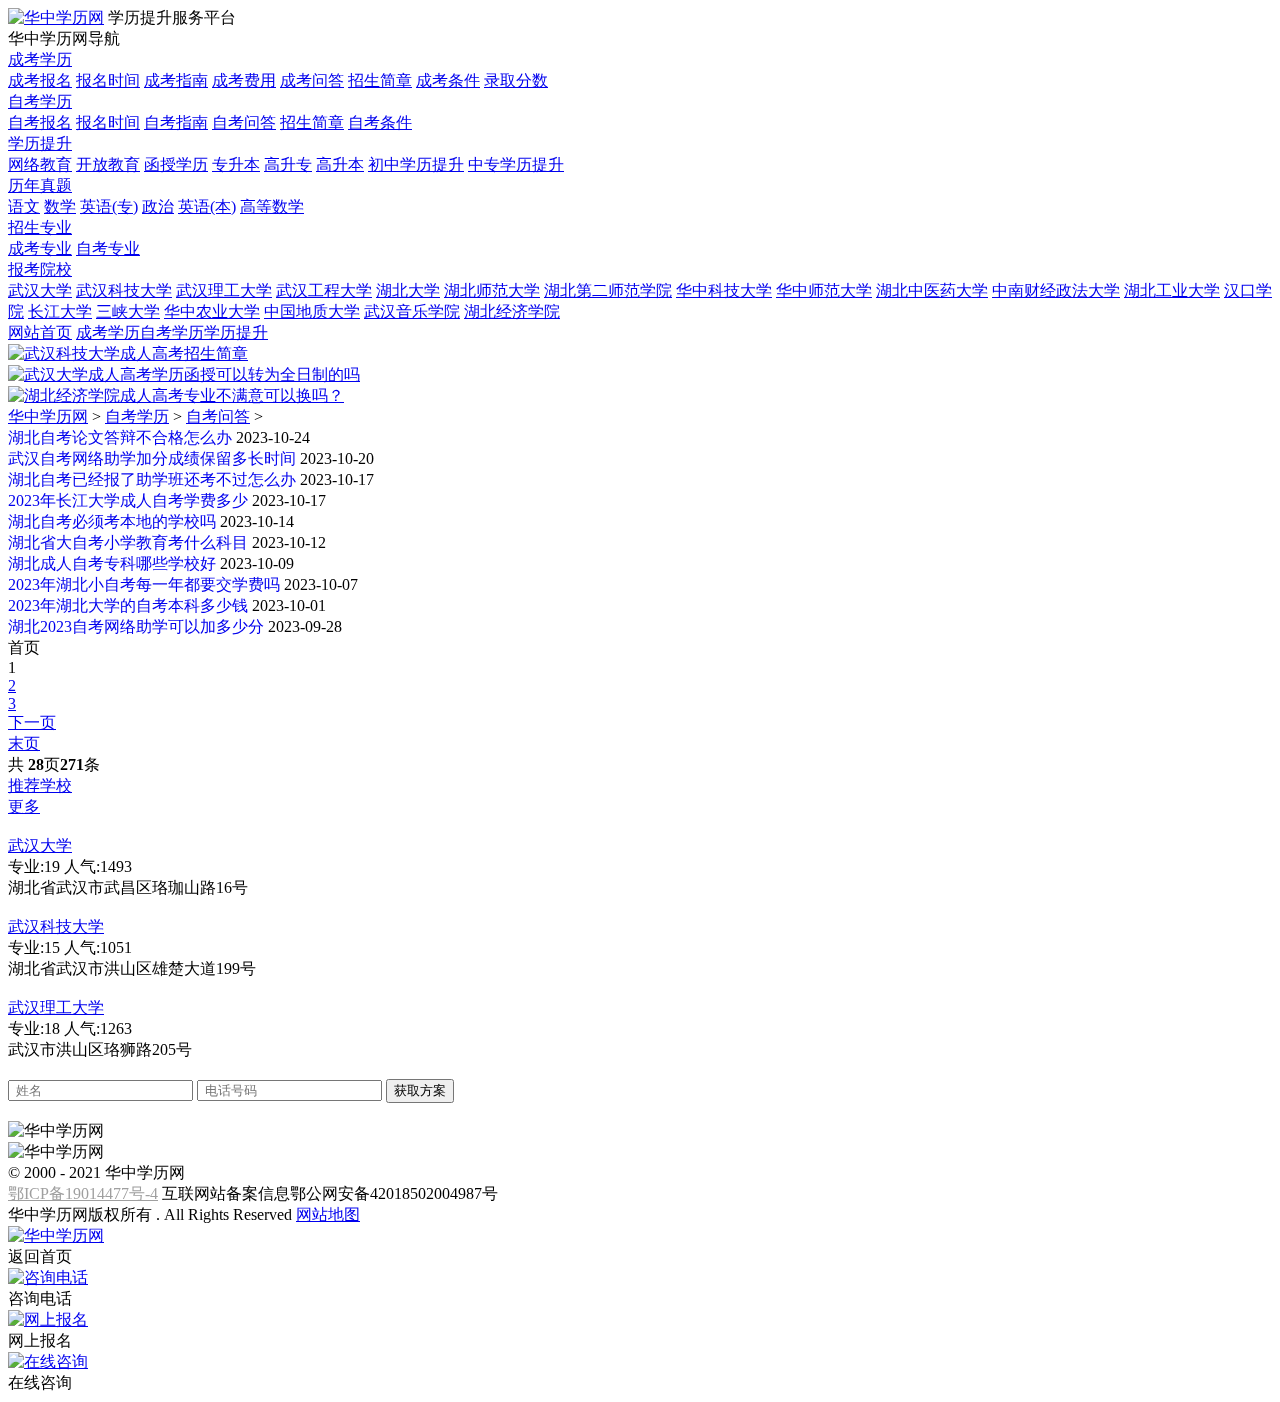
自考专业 (108, 248)
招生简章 (380, 80)
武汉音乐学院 (412, 311)
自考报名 (40, 122)
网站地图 (328, 1214)
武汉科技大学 (124, 290)
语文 (24, 206)
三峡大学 (128, 311)
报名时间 (108, 80)
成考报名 (40, 80)
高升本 (340, 164)
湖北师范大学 (492, 290)
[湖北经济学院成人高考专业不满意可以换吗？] (176, 395)
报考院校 (40, 269)
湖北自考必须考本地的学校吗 (112, 521)
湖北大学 (408, 290)
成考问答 (312, 80)
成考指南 (176, 80)
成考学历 (40, 59)
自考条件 (380, 122)
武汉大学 (40, 290)
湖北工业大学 (1172, 290)
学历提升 (40, 143)
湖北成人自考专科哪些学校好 (112, 563)
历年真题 (40, 185)
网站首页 (40, 332)
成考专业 (40, 248)
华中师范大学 (824, 290)
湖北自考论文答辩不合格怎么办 (120, 437)
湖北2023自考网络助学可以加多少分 (136, 626)
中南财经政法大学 (1056, 290)
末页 (24, 743)
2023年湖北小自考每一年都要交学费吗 (144, 584)
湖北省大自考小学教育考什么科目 (128, 542)
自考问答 (244, 122)
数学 (60, 206)
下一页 (32, 722)
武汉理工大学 (224, 290)
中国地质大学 (312, 311)
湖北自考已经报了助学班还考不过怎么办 (152, 479)
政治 (158, 206)
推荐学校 (40, 785)
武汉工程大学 (324, 290)
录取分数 (516, 80)
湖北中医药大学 (932, 290)
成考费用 (244, 80)
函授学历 (176, 164)
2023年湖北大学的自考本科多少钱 (128, 605)
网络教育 (40, 164)
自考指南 (176, 122)
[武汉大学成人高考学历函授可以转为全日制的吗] (184, 374)
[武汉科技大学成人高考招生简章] (128, 353)
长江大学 (60, 311)
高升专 (288, 164)
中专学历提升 (516, 164)
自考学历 (40, 101)
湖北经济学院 (512, 311)
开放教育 (108, 164)
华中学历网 (48, 416)
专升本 (236, 164)
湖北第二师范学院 (608, 290)
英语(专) (109, 206)
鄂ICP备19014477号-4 (83, 1193)
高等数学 (272, 206)
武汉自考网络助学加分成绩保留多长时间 (152, 458)
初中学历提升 (416, 164)
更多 (24, 806)
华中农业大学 (212, 311)
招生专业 (40, 227)
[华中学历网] (56, 17)
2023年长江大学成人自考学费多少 (128, 500)
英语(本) (207, 206)
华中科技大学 (724, 290)
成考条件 (448, 80)
